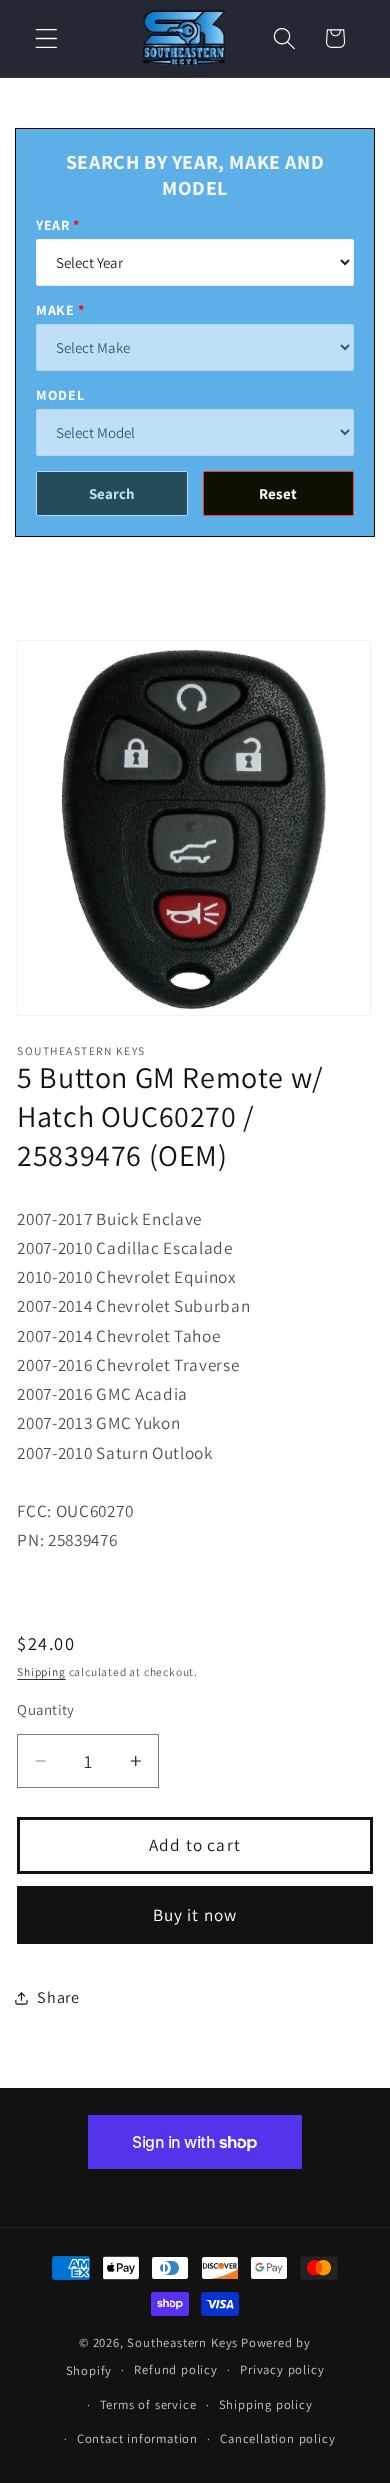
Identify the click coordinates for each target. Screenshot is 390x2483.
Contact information (137, 2438)
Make (55, 310)
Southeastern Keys (182, 2342)
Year (53, 225)
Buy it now (195, 1914)
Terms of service (148, 2404)
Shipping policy (266, 2404)
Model (60, 395)
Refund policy (175, 2369)
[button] (46, 38)
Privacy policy (282, 2369)
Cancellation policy (277, 2438)
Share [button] (58, 1997)
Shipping (41, 1671)
